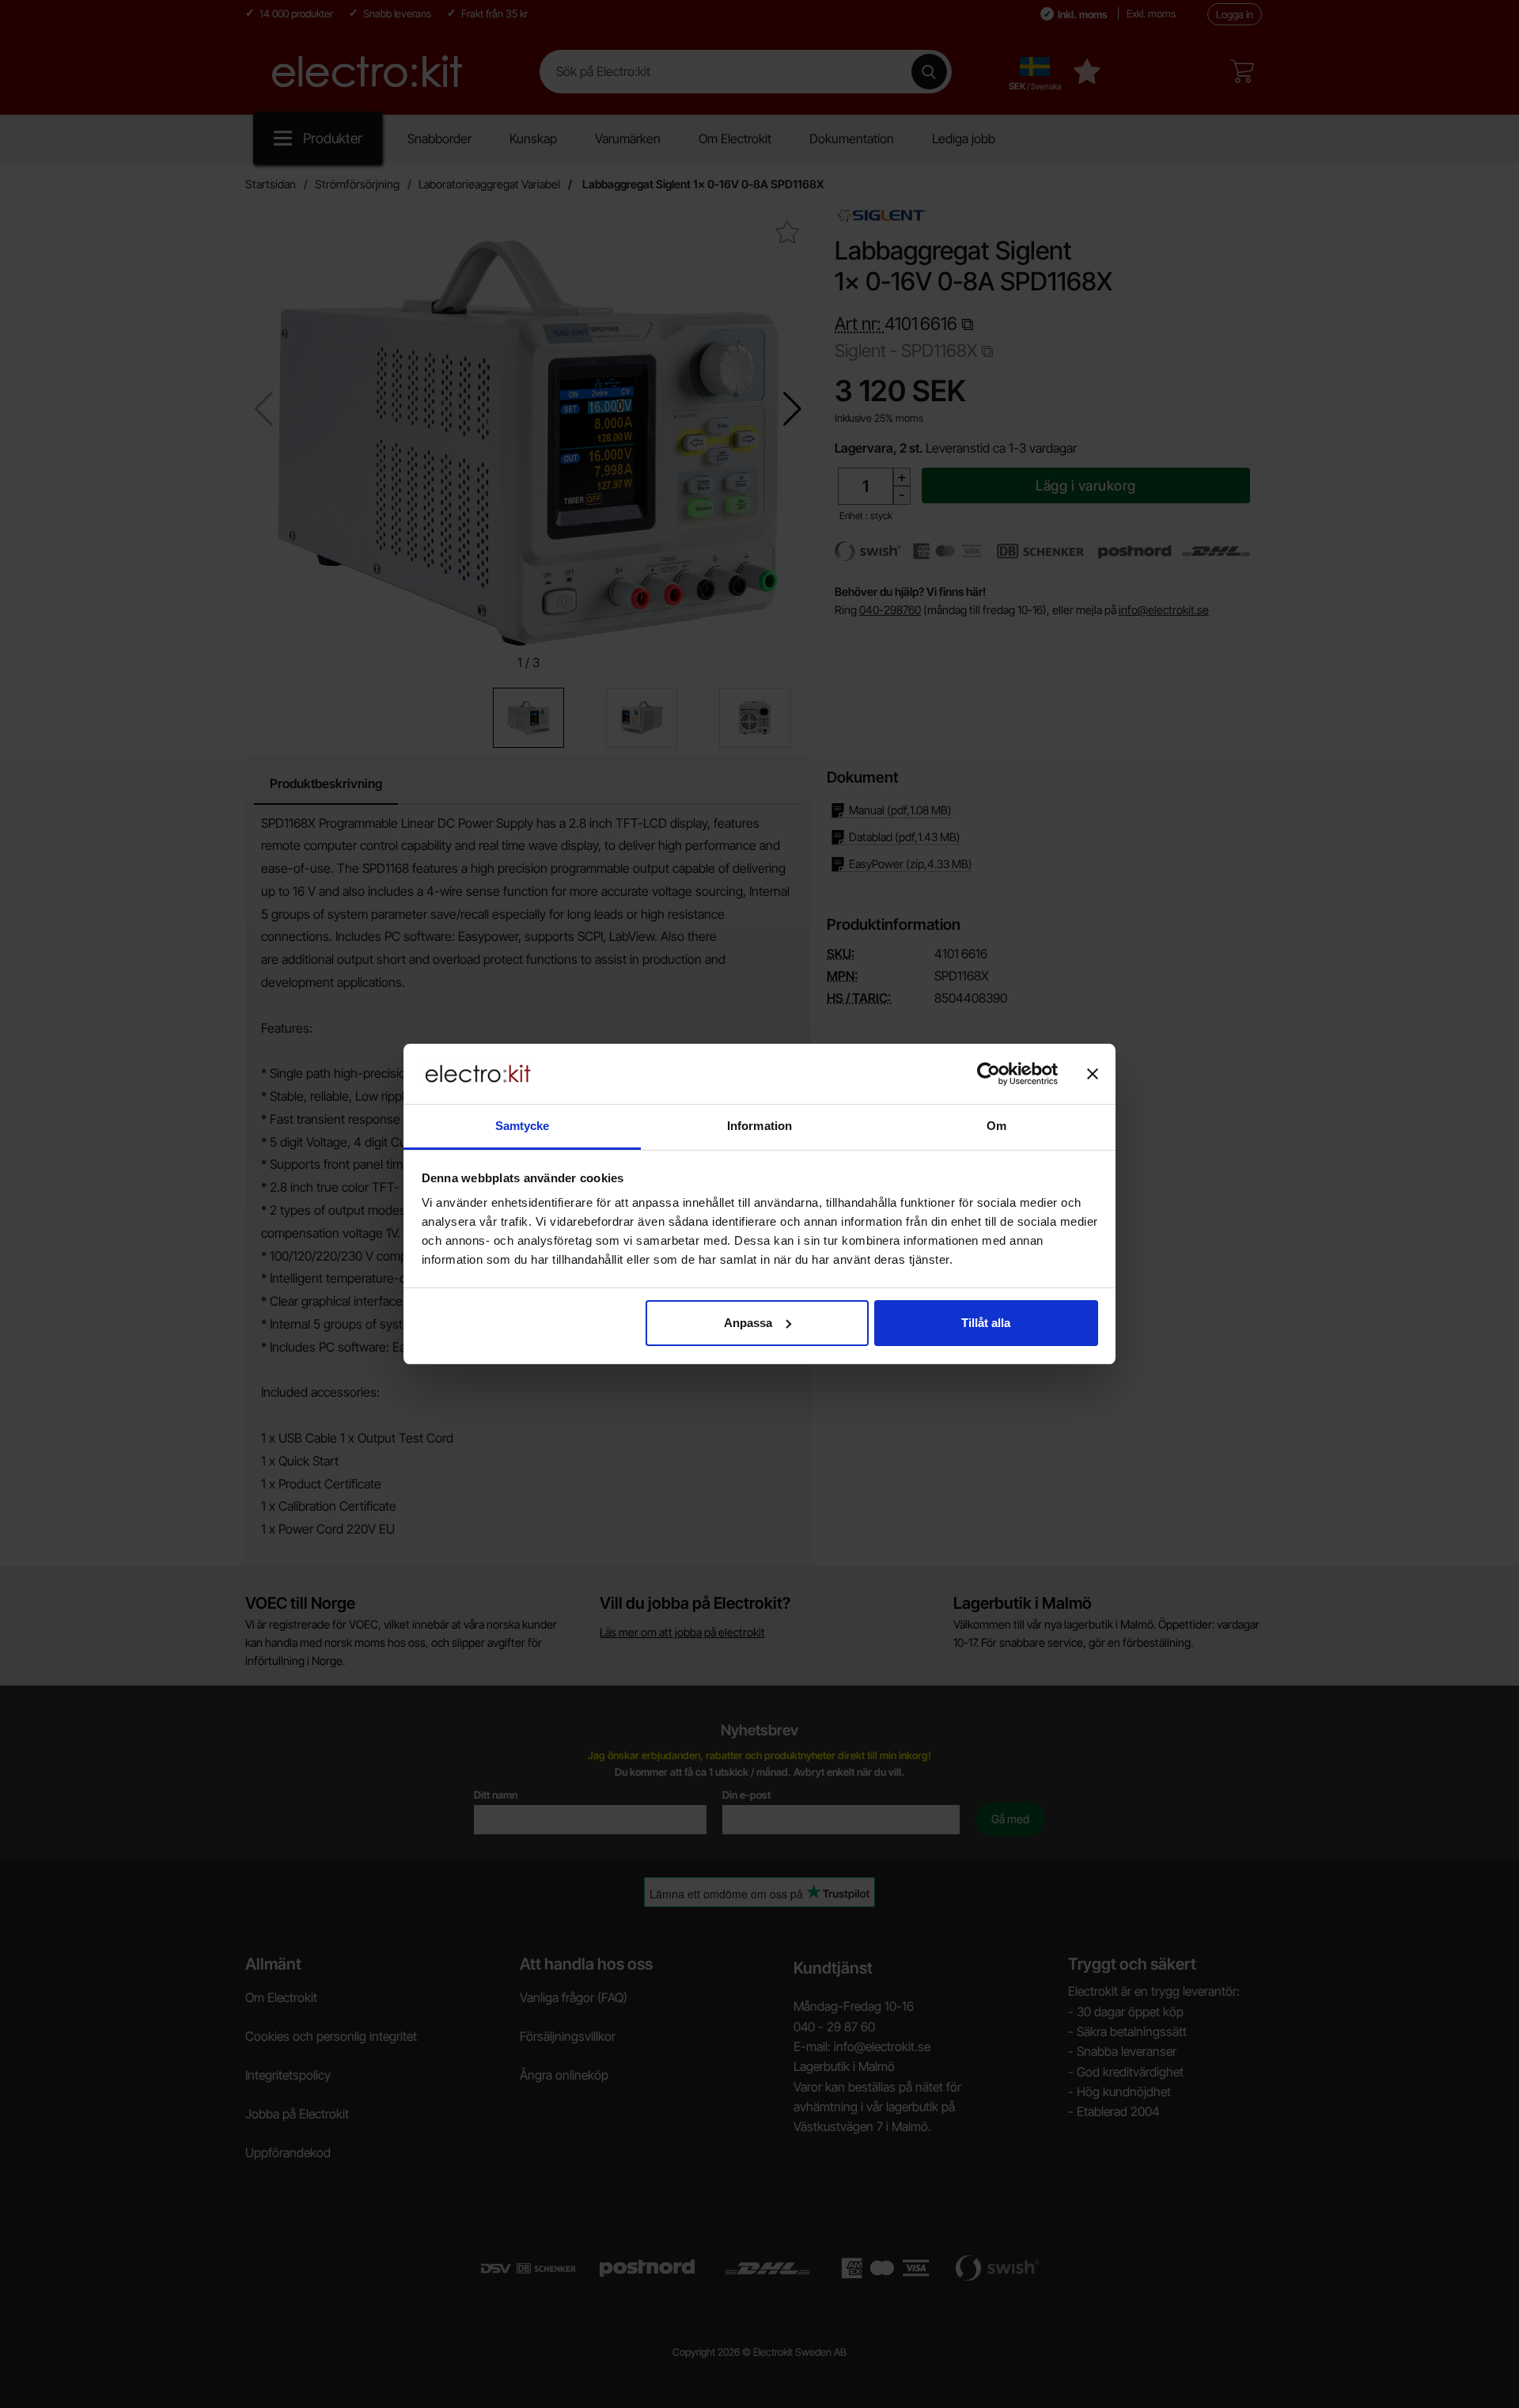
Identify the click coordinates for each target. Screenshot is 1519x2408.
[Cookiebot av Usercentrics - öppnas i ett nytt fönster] (989, 1074)
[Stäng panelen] (1093, 1074)
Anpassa (748, 1323)
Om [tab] (996, 1126)
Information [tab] (759, 1126)
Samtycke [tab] (523, 1126)
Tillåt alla (986, 1323)
